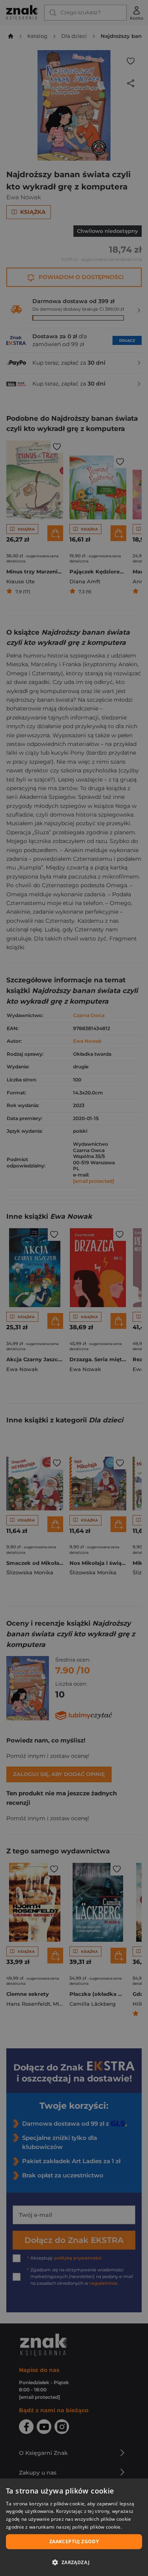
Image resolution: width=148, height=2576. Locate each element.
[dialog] (74, 2527)
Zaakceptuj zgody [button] (74, 2541)
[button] (74, 2562)
